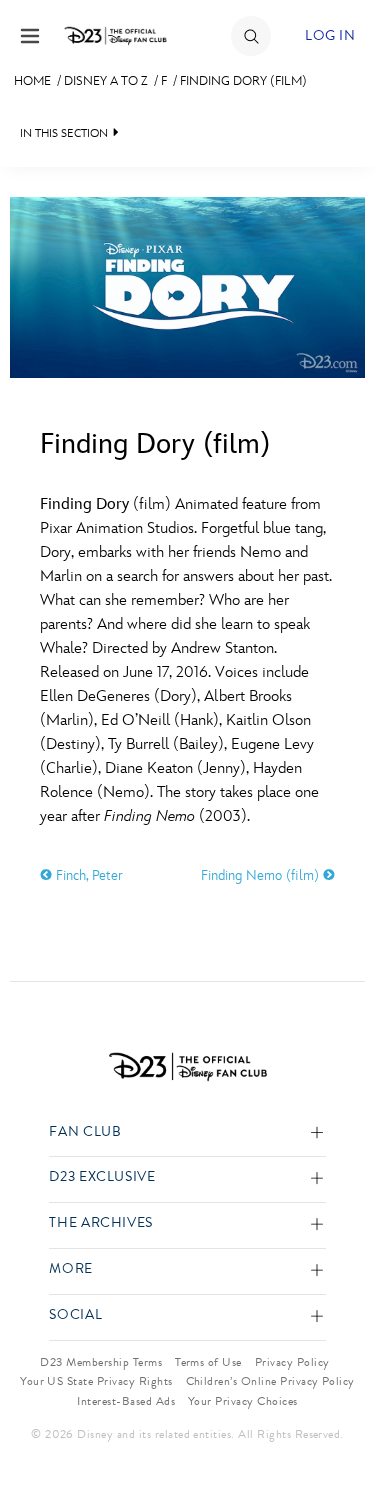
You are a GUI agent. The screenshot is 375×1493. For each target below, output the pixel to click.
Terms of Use (208, 1362)
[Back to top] (336, 1426)
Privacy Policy (292, 1362)
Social (75, 1315)
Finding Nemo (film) (262, 875)
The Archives (101, 1223)
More (71, 1269)
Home (32, 81)
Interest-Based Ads (126, 1401)
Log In (330, 35)
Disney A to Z (106, 81)
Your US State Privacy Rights (96, 1381)
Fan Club (85, 1132)
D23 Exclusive (102, 1177)
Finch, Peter (87, 875)
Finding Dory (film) (243, 81)
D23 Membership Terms (101, 1362)
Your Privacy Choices (243, 1401)
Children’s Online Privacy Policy (270, 1381)
